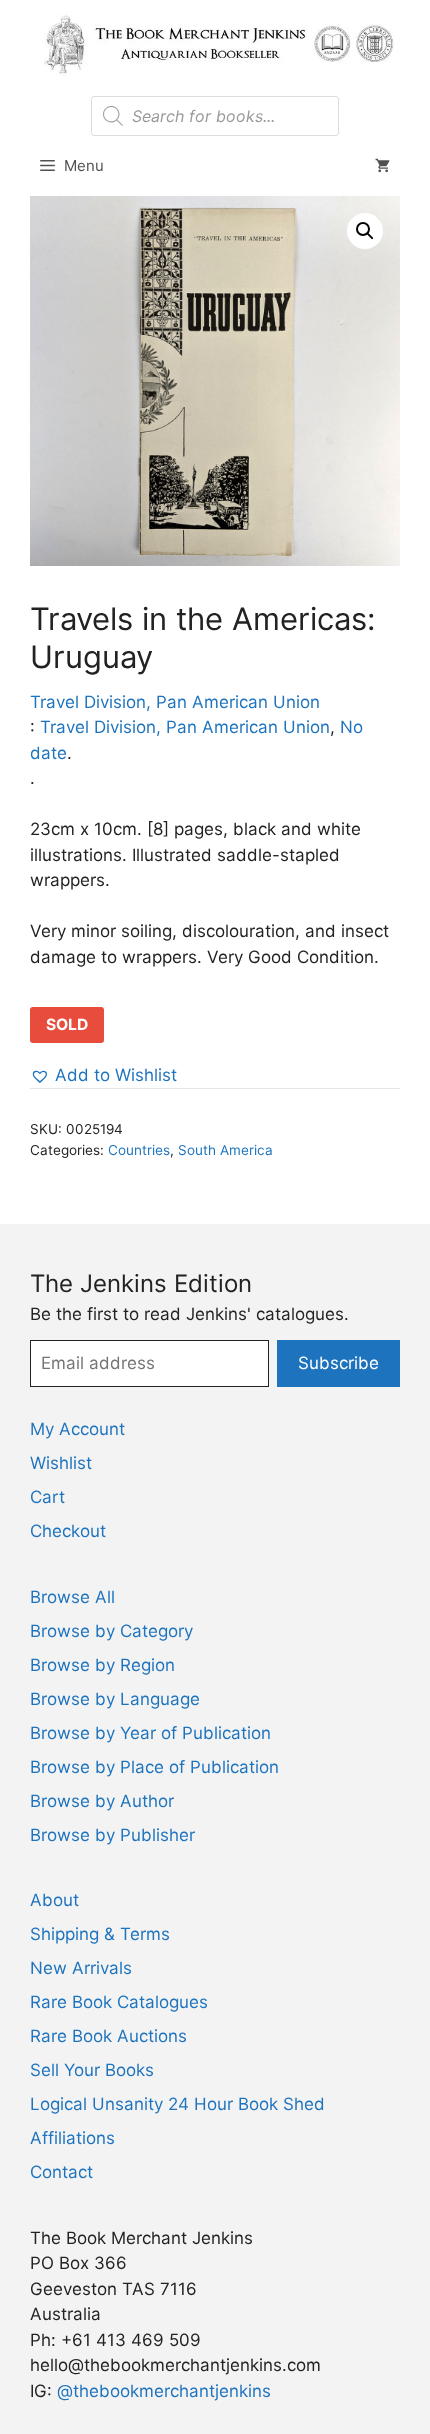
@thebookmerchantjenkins (164, 2391)
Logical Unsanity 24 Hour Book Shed (177, 2104)
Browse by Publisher (112, 1835)
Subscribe (338, 1363)
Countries (139, 1150)
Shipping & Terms (100, 1934)
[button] (365, 231)
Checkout (68, 1531)
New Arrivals (81, 1968)
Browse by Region (102, 1665)
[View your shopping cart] (382, 166)
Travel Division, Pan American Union (175, 702)
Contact (61, 2172)
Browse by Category (111, 1631)
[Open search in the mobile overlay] (214, 116)
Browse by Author (102, 1801)
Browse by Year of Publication (150, 1733)
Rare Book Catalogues (119, 2002)
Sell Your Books (92, 2070)
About (54, 1900)
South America (225, 1150)
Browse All (72, 1597)
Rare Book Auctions (108, 2036)
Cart (47, 1497)
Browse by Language (115, 1699)
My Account (77, 1429)
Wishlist (61, 1463)
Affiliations (72, 2138)
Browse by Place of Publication (154, 1767)
